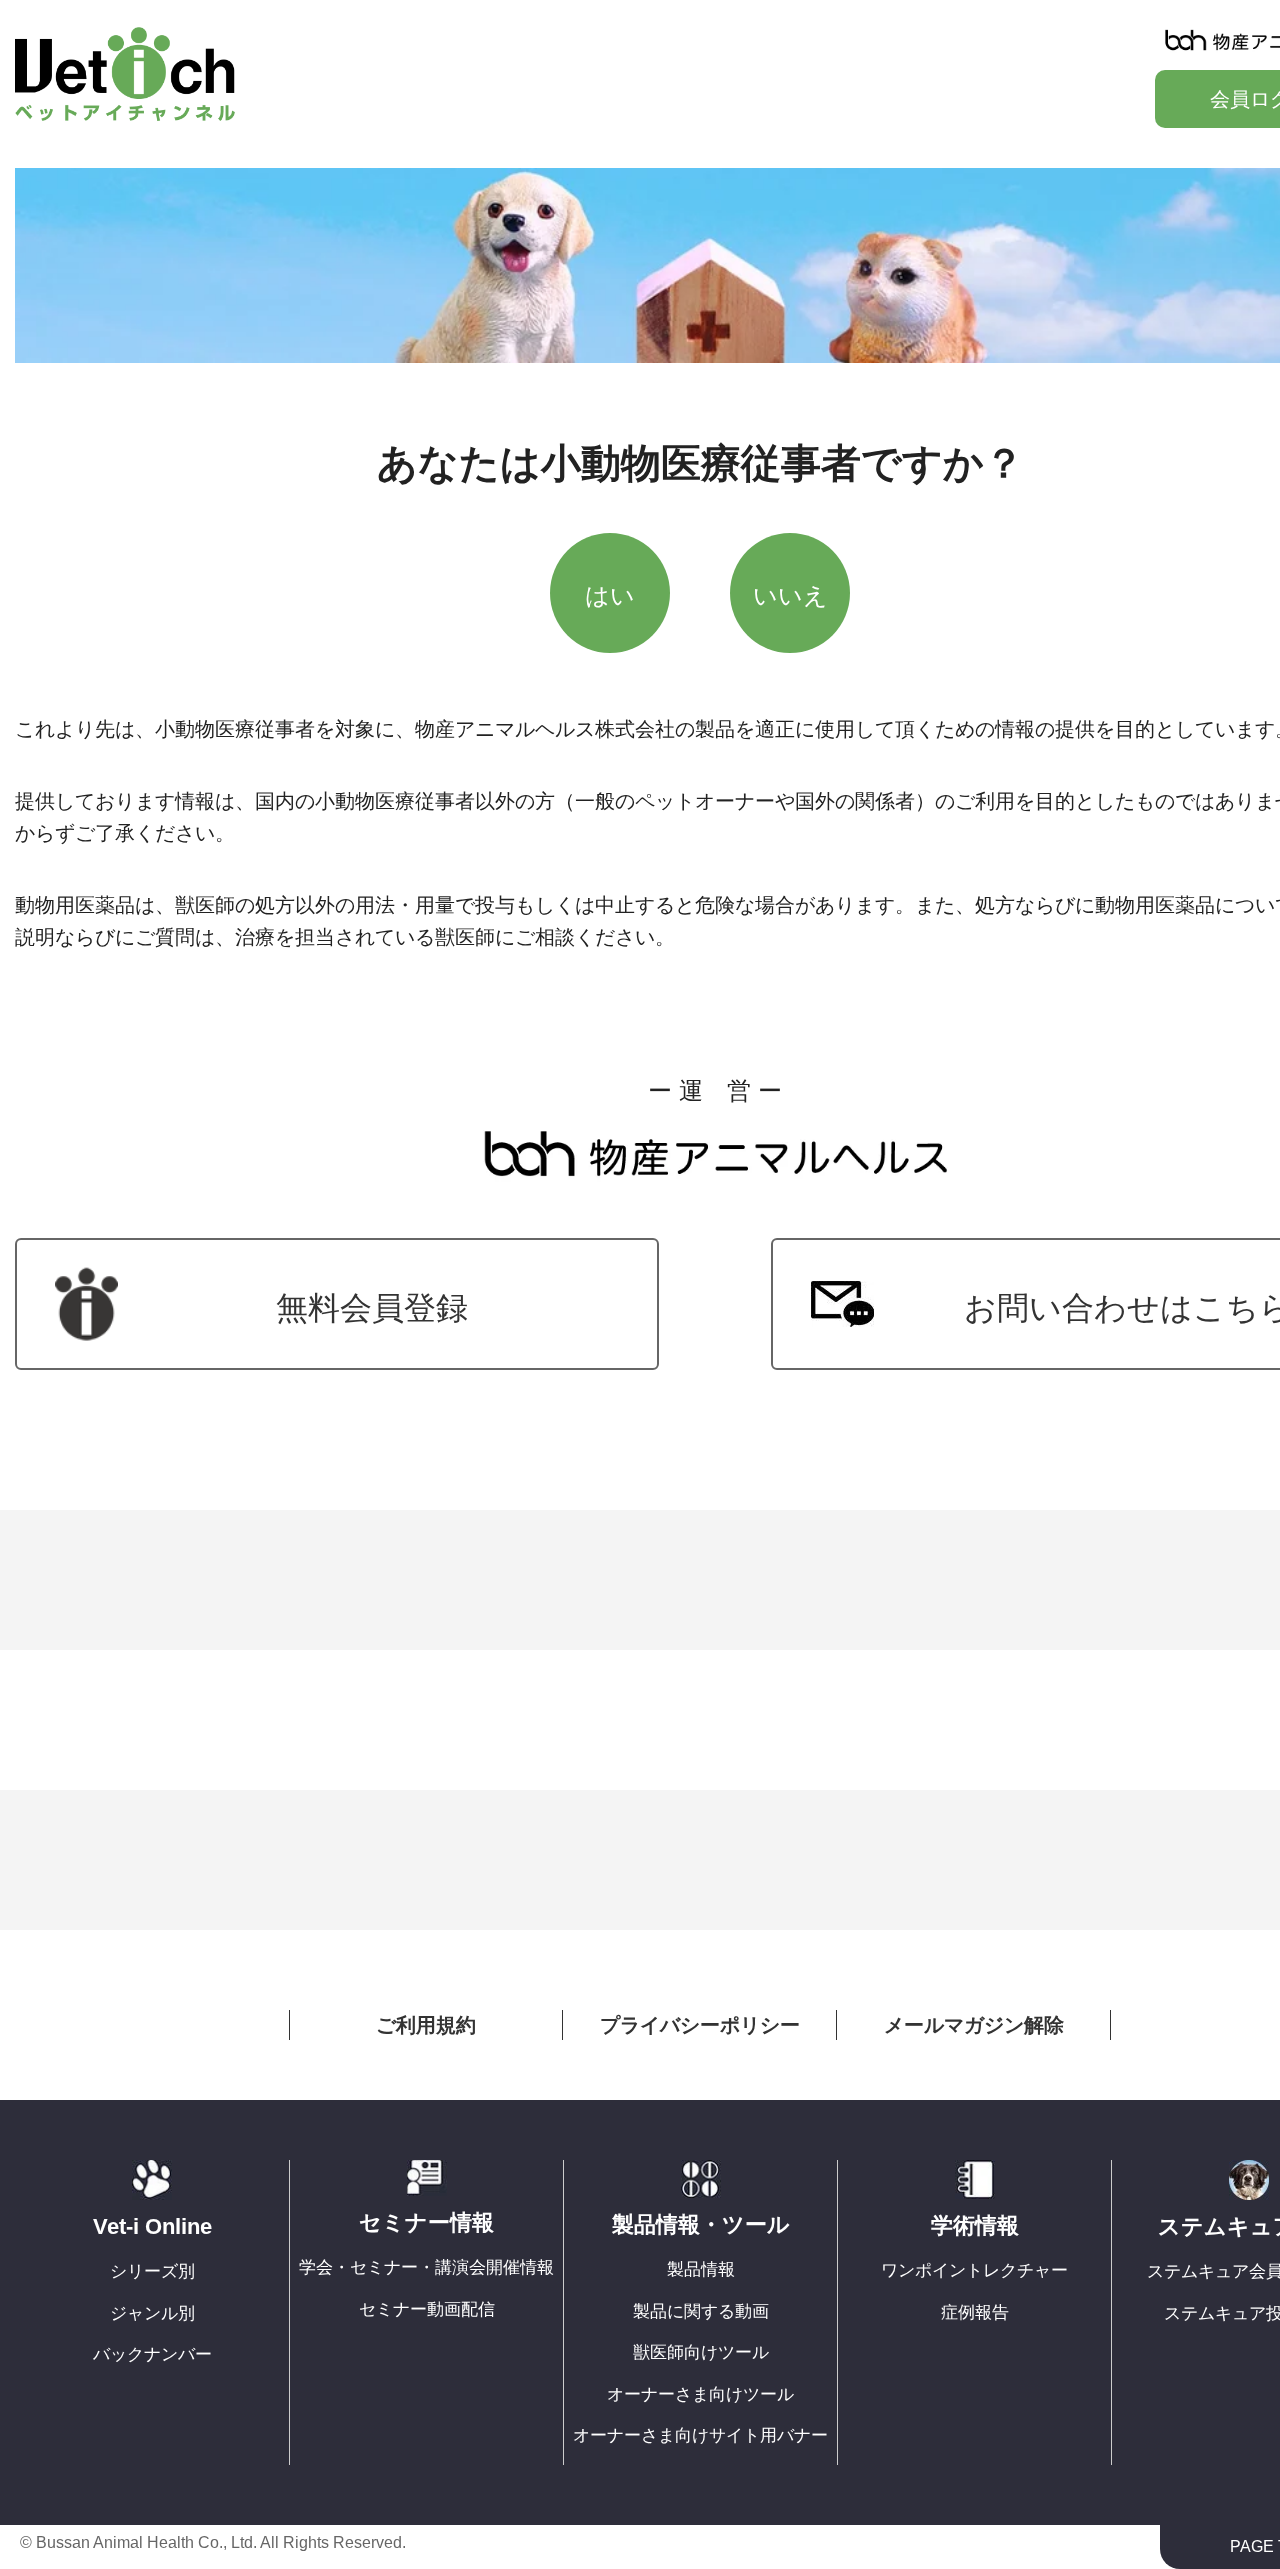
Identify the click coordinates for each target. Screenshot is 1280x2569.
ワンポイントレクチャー (974, 2270)
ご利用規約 (426, 2025)
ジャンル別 (152, 2313)
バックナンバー (152, 2354)
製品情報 (701, 2269)
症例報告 (975, 2312)
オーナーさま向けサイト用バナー (700, 2435)
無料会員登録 (372, 1308)
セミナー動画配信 (427, 2309)
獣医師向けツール (701, 2352)
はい (610, 595)
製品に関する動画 (701, 2311)
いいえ (790, 595)
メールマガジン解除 (974, 2025)
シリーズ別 (152, 2271)
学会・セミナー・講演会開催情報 (426, 2267)
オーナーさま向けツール (700, 2394)
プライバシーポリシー (700, 2025)
